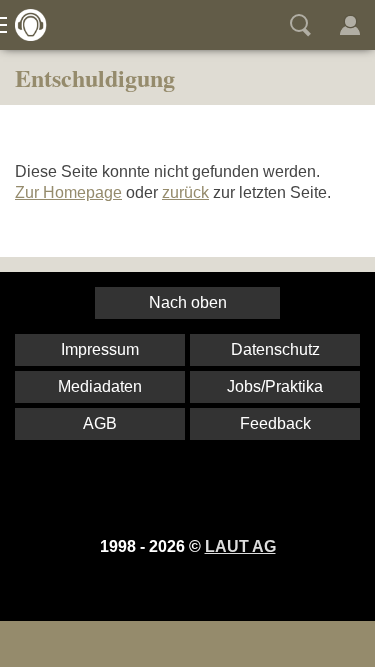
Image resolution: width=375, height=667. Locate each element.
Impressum (100, 349)
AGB (100, 423)
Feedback (275, 423)
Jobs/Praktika (275, 386)
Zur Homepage (68, 192)
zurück (185, 192)
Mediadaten (100, 386)
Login (350, 25)
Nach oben (188, 302)
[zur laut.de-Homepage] (25, 25)
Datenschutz (275, 349)
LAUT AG (240, 546)
